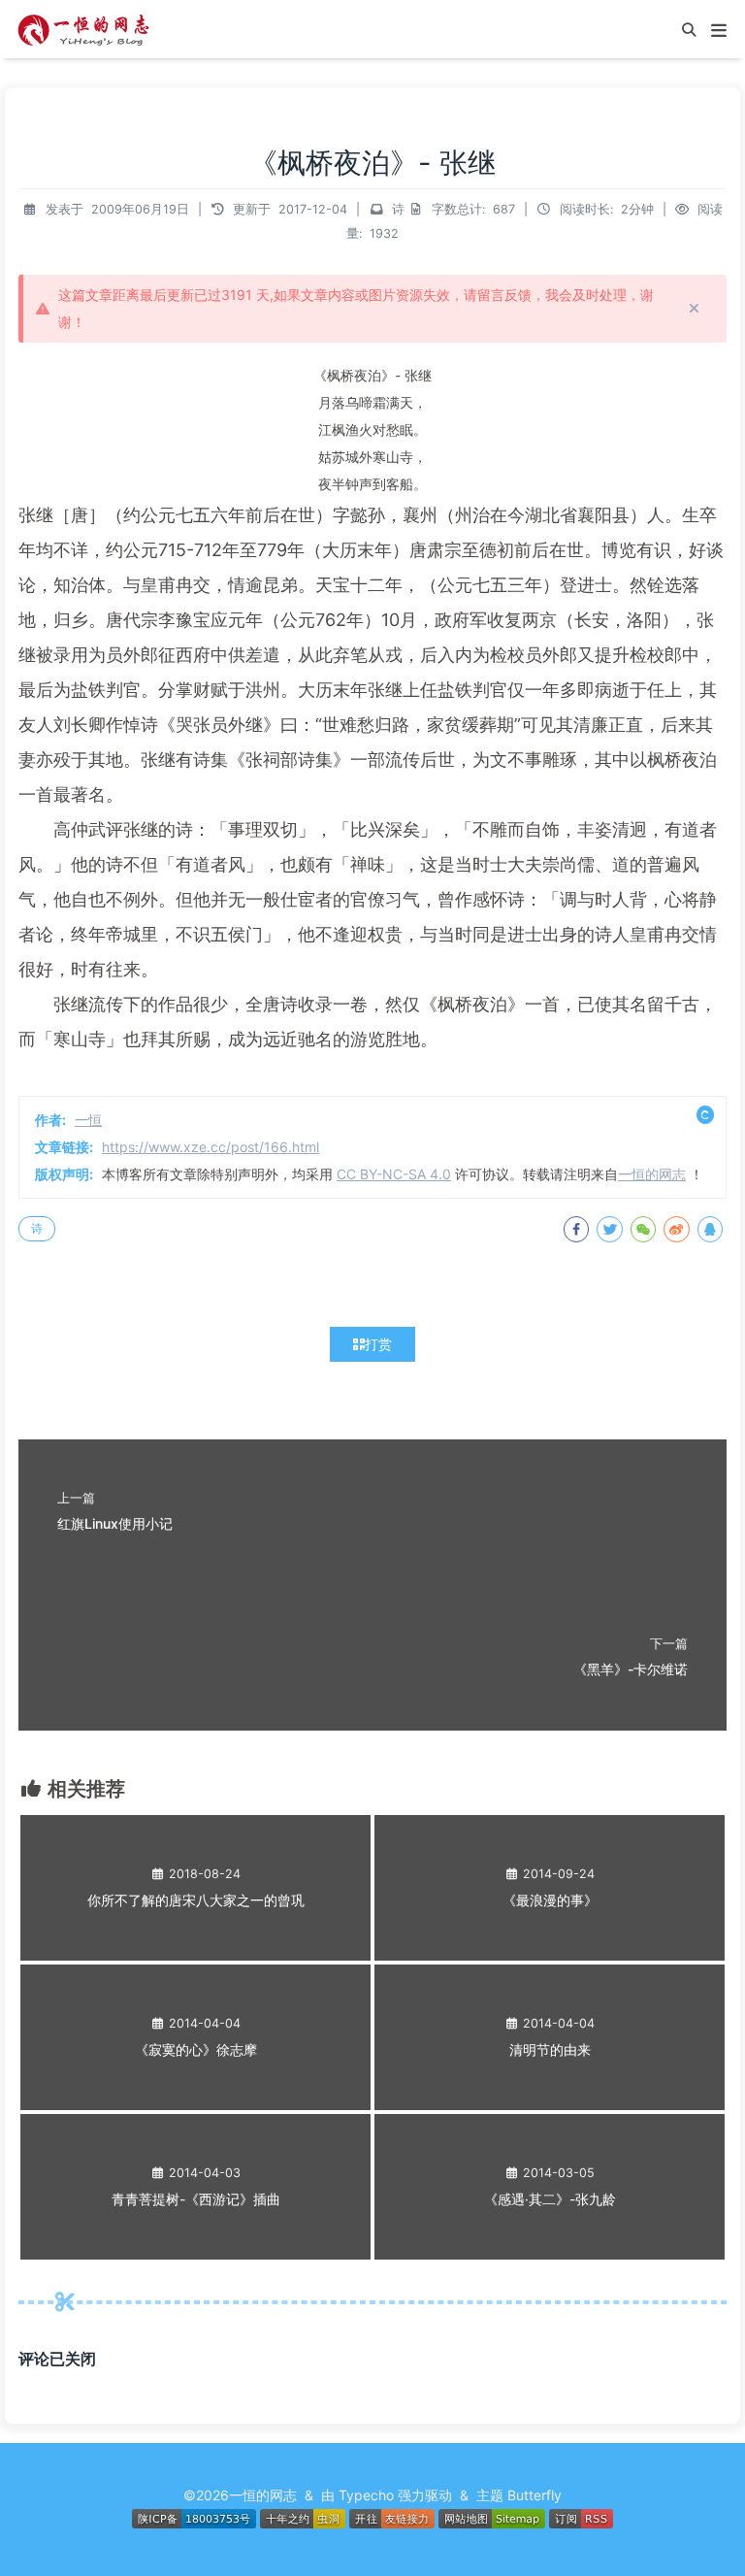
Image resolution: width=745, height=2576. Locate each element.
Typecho (366, 2495)
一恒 (88, 1120)
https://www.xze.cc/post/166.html (211, 1147)
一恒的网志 (652, 1174)
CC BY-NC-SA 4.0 (394, 1174)
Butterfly (534, 2495)
